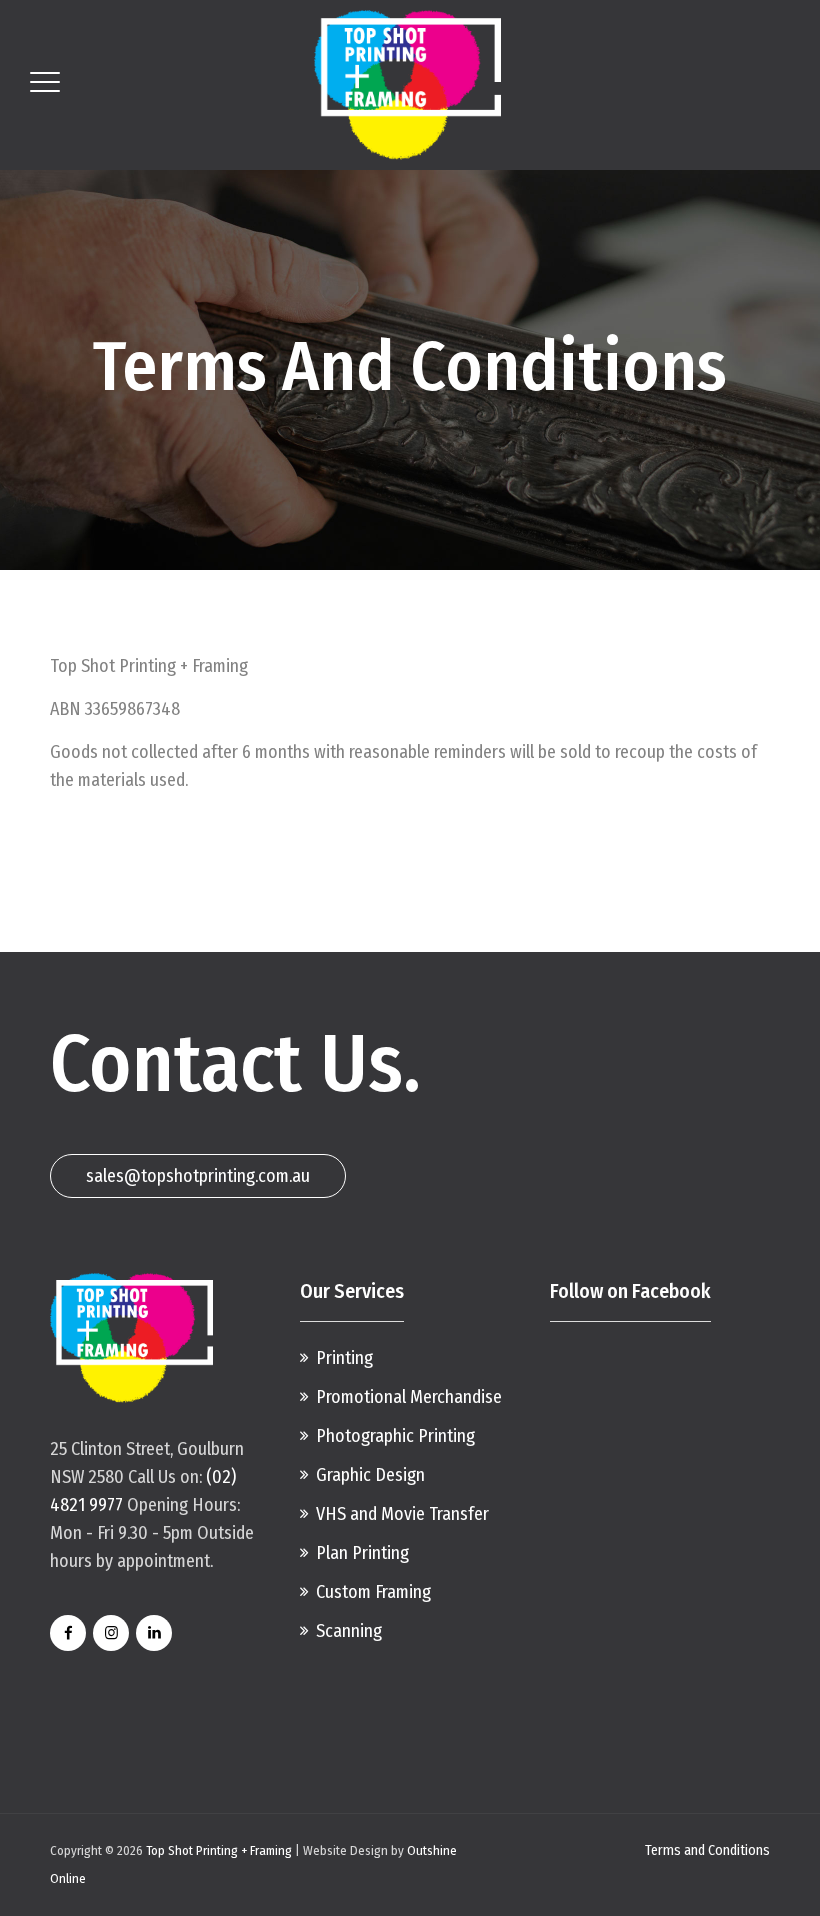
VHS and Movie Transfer (402, 1514)
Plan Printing (362, 1553)
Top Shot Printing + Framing (219, 1850)
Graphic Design (370, 1475)
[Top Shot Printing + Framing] (408, 85)
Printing (344, 1358)
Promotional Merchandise (409, 1397)
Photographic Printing (395, 1436)
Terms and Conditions (707, 1850)
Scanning (349, 1631)
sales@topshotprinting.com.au (198, 1176)
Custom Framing (373, 1592)
